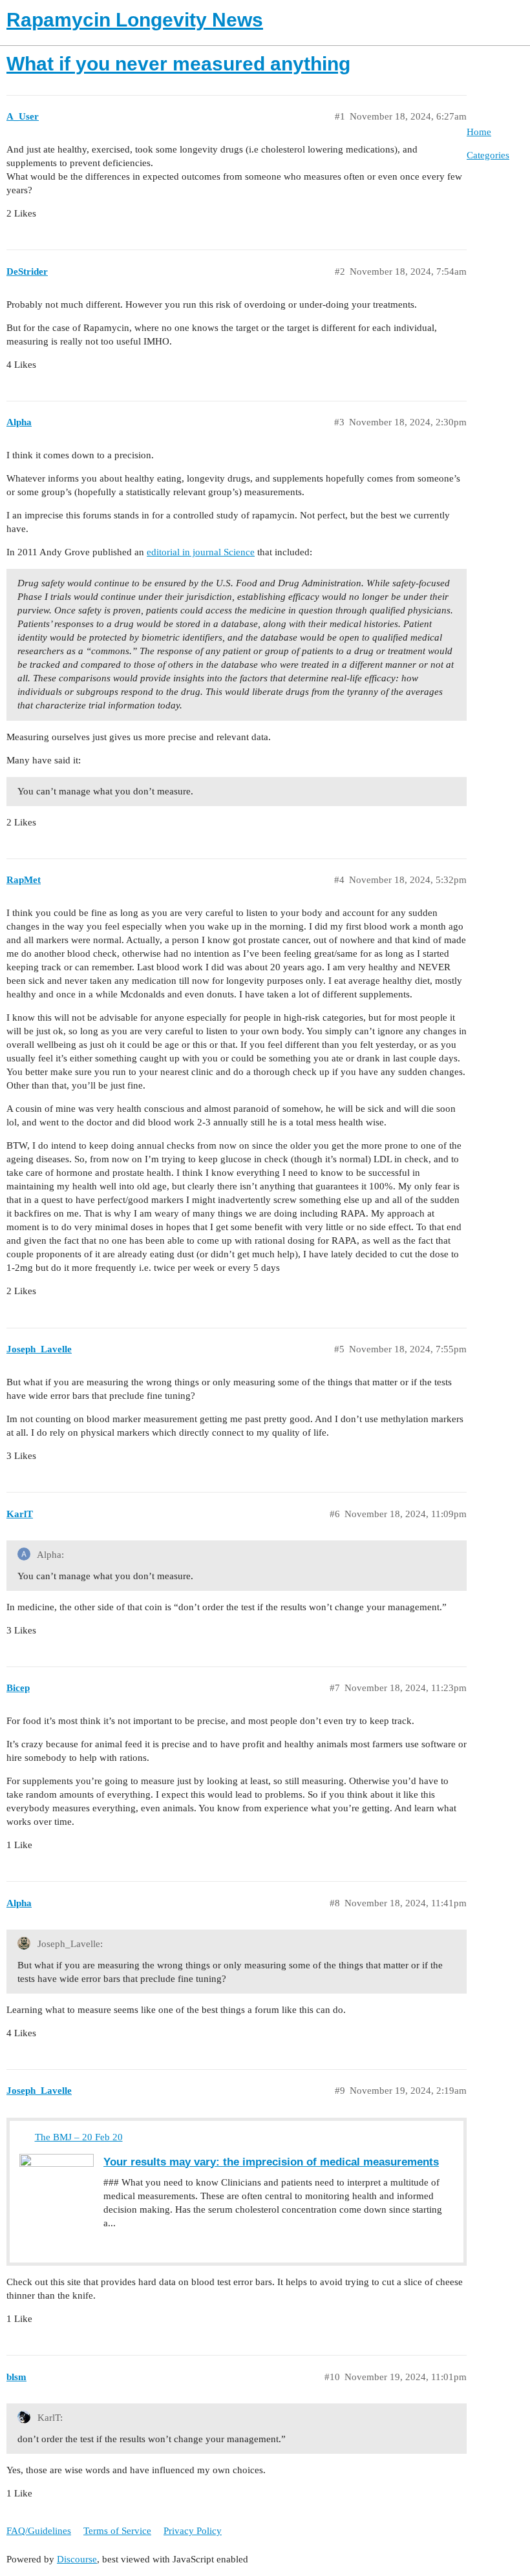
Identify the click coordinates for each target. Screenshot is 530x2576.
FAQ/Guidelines (39, 2531)
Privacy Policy (193, 2531)
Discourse (77, 2559)
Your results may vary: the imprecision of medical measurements (271, 2162)
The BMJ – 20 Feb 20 (79, 2137)
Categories (488, 155)
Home (479, 132)
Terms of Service (117, 2531)
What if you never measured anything (178, 64)
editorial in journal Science (201, 552)
